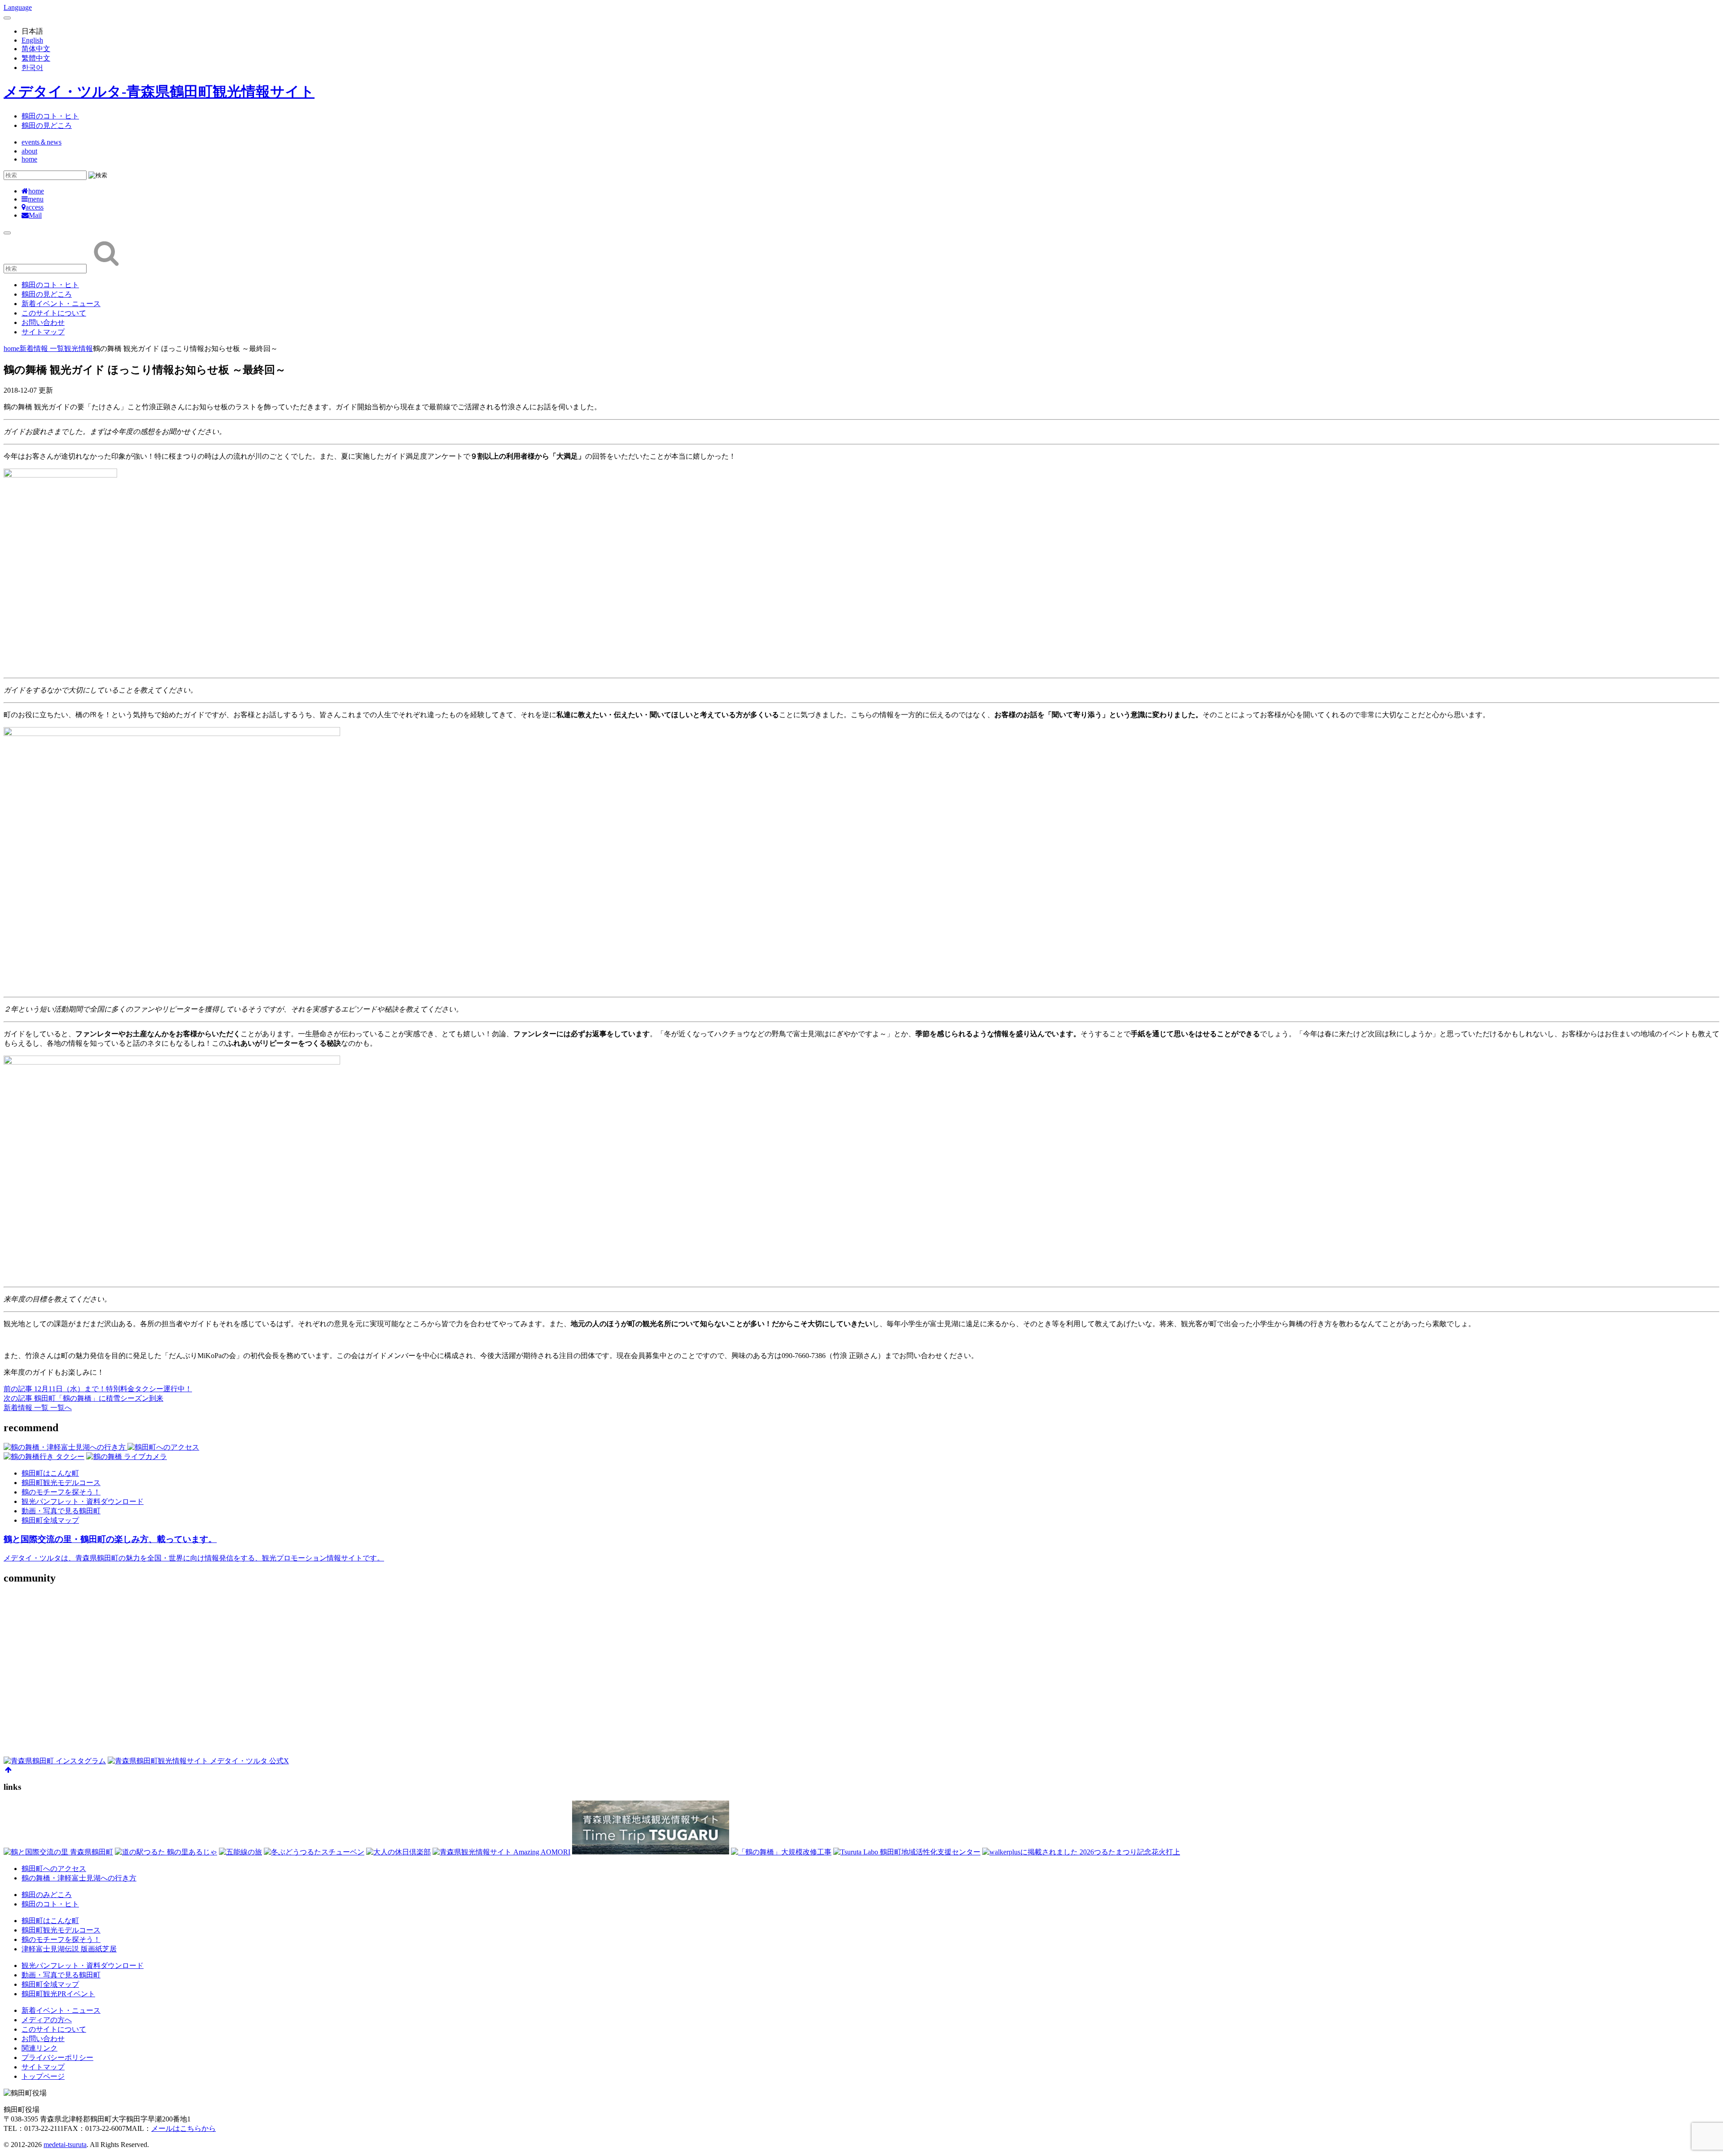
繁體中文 (36, 58)
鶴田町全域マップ (50, 1520)
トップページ (43, 2076)
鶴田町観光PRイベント (58, 1994)
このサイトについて (54, 313)
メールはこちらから (184, 2128)
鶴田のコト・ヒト (50, 116)
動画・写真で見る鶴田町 (61, 1511)
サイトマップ (43, 332)
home (29, 159)
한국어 (32, 68)
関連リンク (39, 2048)
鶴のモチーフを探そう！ (61, 1492)
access (35, 207)
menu (36, 199)
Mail (35, 215)
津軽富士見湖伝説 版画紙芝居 (69, 1949)
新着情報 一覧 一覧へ (38, 1408)
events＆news (42, 142)
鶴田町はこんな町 (50, 1473)
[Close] (7, 18)
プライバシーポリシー (57, 2057)
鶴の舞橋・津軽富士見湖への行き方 (79, 1878)
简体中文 (36, 49)
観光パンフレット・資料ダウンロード (83, 1501)
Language (18, 7)
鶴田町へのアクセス (54, 1869)
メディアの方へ (47, 2020)
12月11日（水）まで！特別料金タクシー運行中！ (98, 1389)
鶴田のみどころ (47, 1895)
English (32, 40)
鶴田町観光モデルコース (61, 1483)
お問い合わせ (43, 322)
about (29, 151)
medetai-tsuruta (65, 2145)
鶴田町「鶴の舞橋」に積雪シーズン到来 (83, 1398)
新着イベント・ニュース (61, 304)
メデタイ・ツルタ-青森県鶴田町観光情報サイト (159, 92)
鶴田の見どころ (47, 125)
